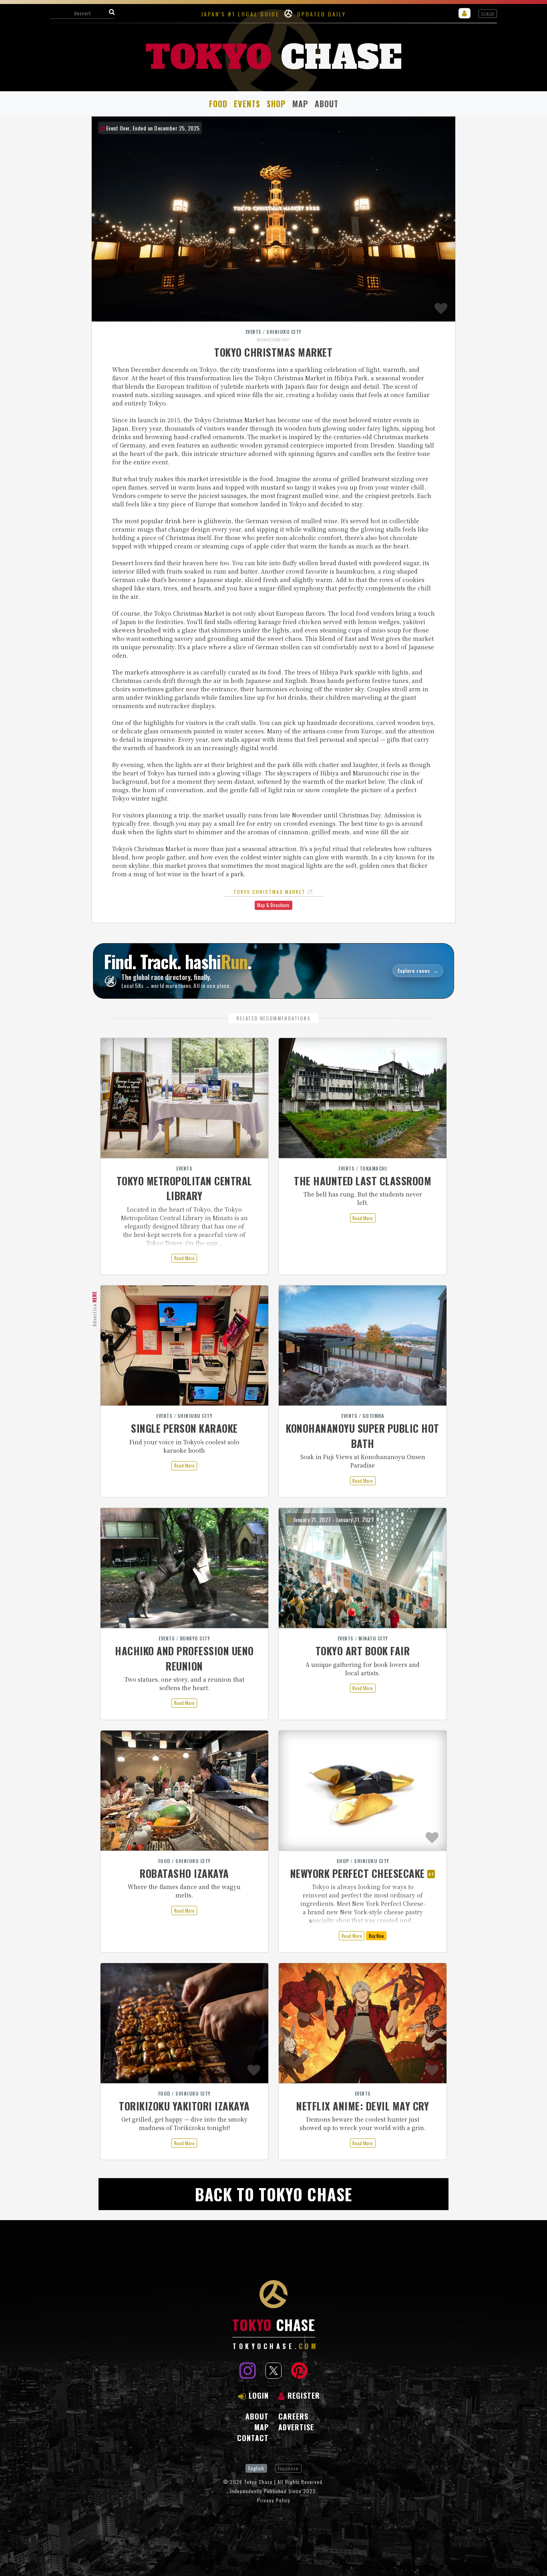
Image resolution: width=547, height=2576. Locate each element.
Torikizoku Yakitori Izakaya (184, 2106)
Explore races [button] (418, 971)
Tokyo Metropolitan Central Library (184, 1188)
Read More (184, 1258)
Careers (293, 2416)
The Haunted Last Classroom (363, 1181)
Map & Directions (273, 905)
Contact (253, 2438)
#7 (431, 1874)
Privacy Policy (274, 2500)
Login (259, 2395)
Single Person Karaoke (184, 1428)
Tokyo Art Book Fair (363, 1651)
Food (218, 104)
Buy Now (376, 1936)
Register (304, 2395)
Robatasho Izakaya (184, 1873)
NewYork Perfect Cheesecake (358, 1873)
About (327, 104)
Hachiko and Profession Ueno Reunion (184, 1658)
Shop (276, 104)
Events (247, 104)
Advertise (94, 1309)
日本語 (488, 14)
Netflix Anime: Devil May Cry (363, 2106)
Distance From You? (273, 340)
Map (300, 104)
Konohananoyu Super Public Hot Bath (363, 1436)
